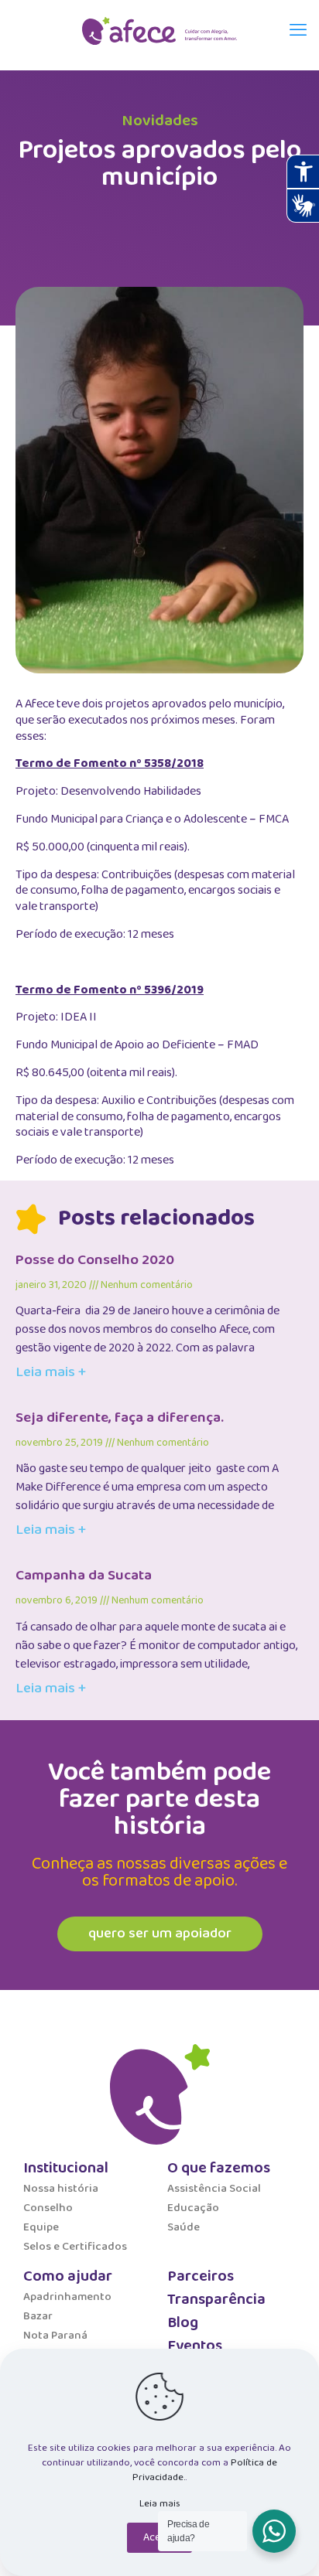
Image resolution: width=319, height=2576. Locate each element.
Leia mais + (51, 1372)
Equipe (41, 2227)
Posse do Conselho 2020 (95, 1260)
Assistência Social (214, 2189)
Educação (193, 2208)
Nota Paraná (55, 2336)
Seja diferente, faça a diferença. (120, 1418)
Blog (183, 2322)
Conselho (48, 2208)
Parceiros (201, 2276)
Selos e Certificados (75, 2247)
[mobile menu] (298, 31)
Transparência (216, 2299)
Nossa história (61, 2189)
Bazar (38, 2316)
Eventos (195, 2346)
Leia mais (160, 2504)
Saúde (184, 2227)
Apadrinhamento (67, 2297)
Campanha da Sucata (84, 1576)
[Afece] (159, 31)
